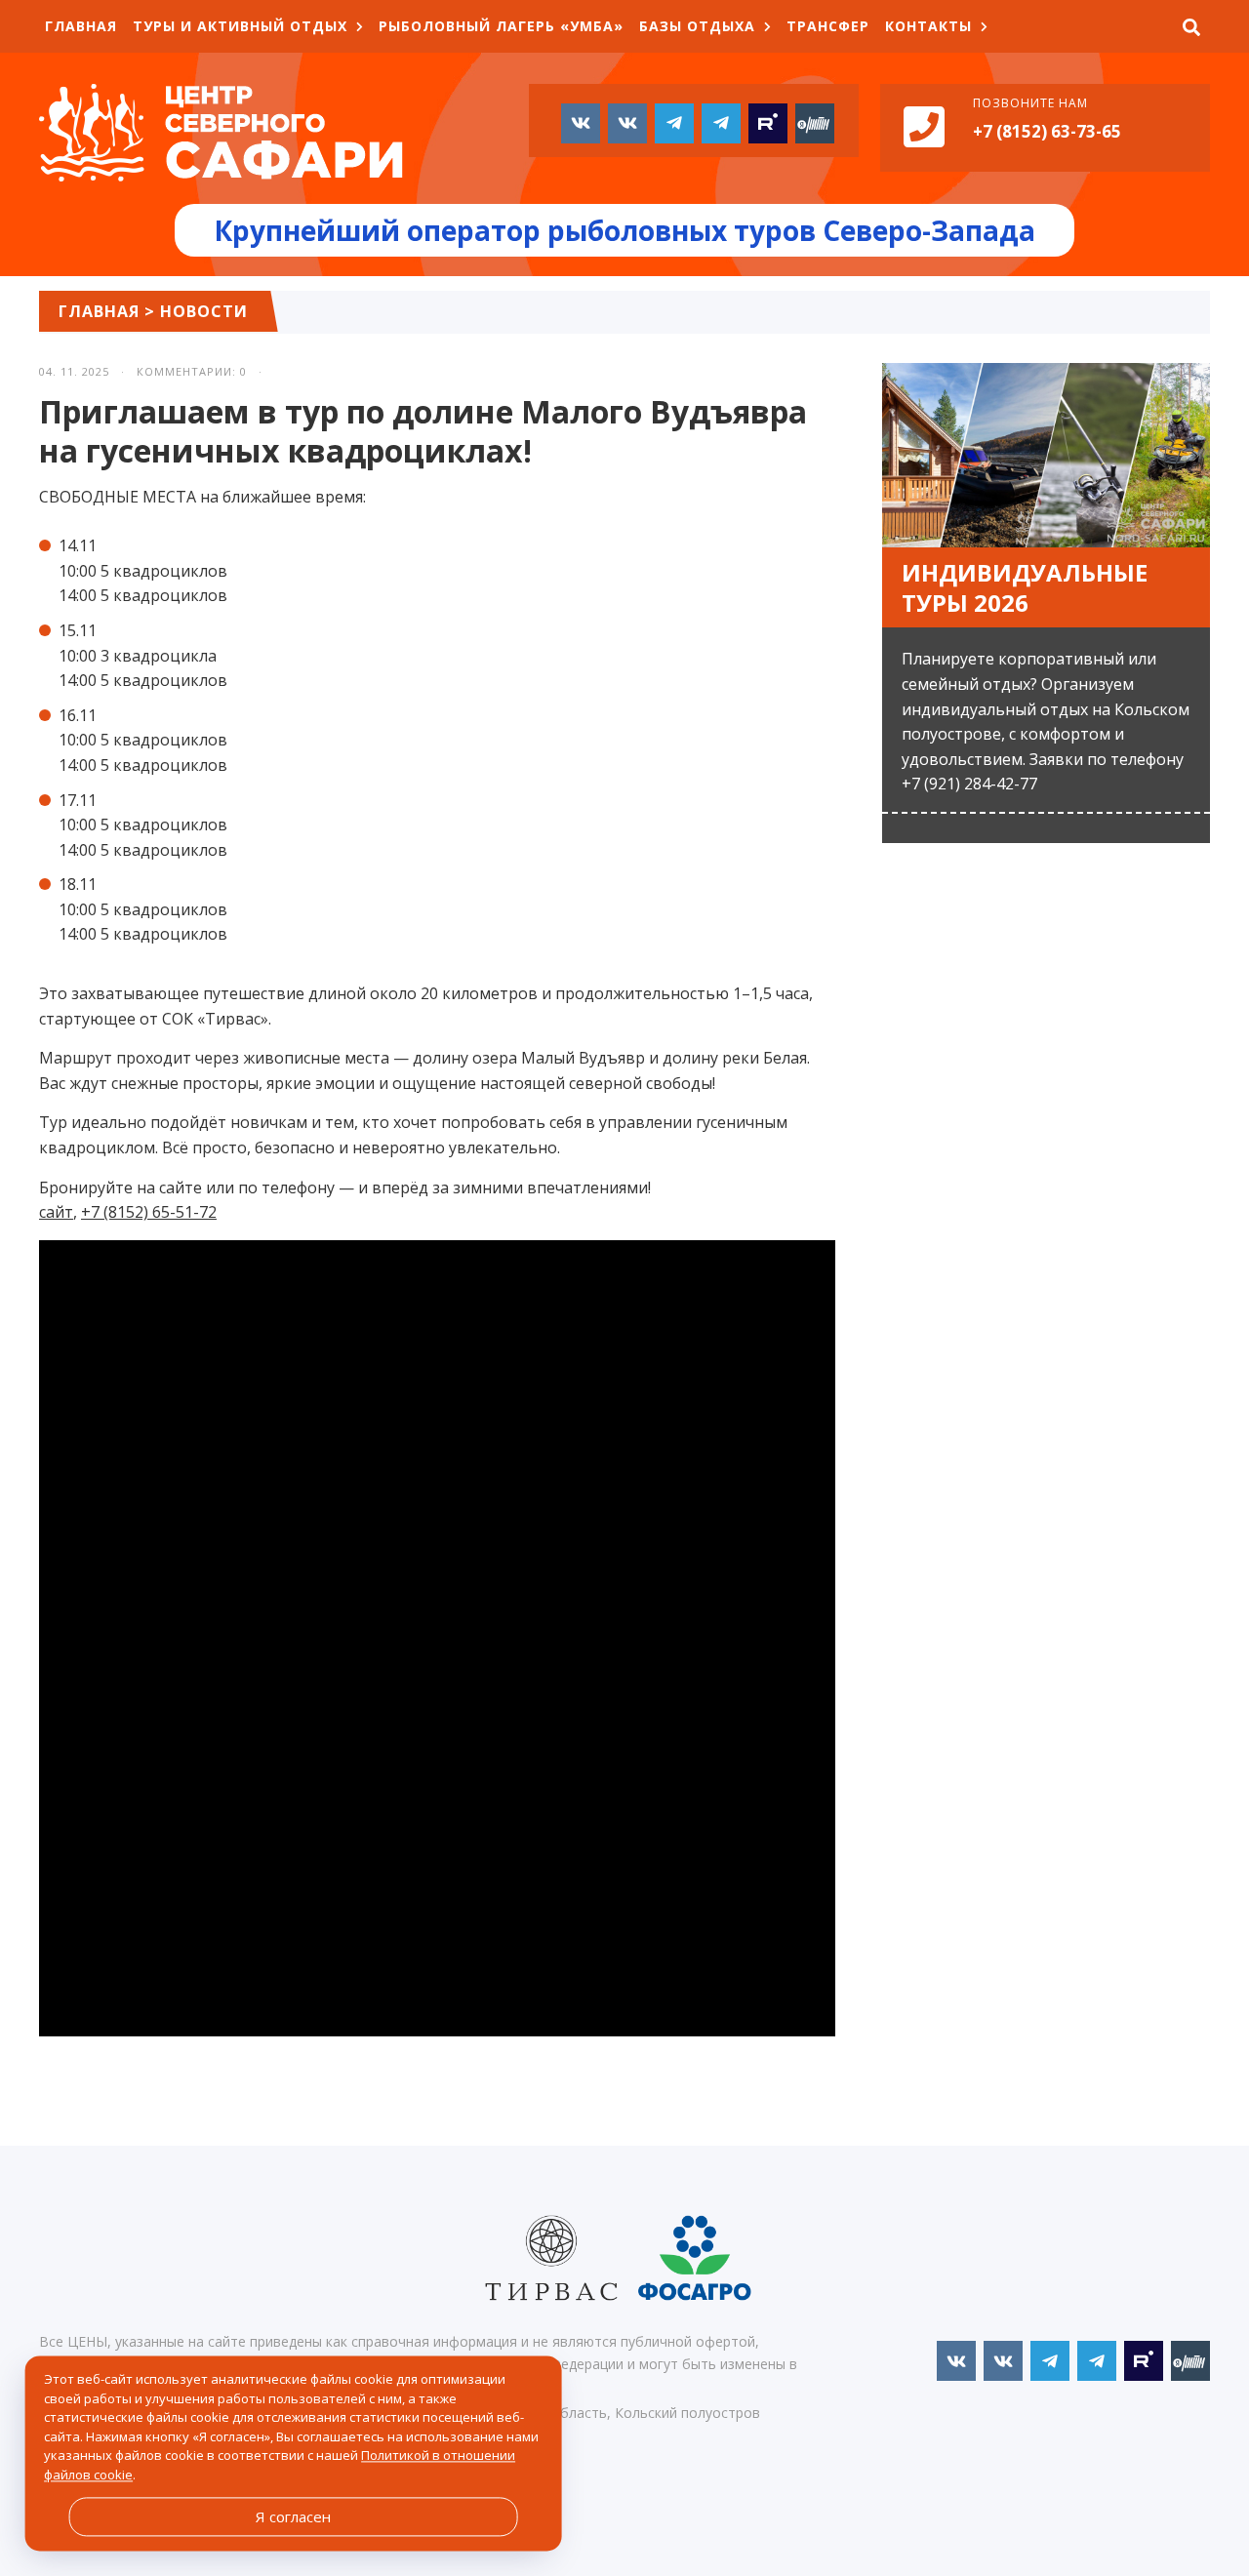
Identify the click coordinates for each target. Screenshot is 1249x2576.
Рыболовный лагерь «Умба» (501, 26)
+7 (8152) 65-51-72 (149, 1212)
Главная (81, 26)
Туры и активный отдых (240, 26)
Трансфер (828, 26)
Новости (204, 311)
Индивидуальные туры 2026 (1025, 587)
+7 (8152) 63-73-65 (1047, 131)
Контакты (928, 26)
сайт (56, 1212)
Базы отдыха (697, 26)
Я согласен (293, 2516)
